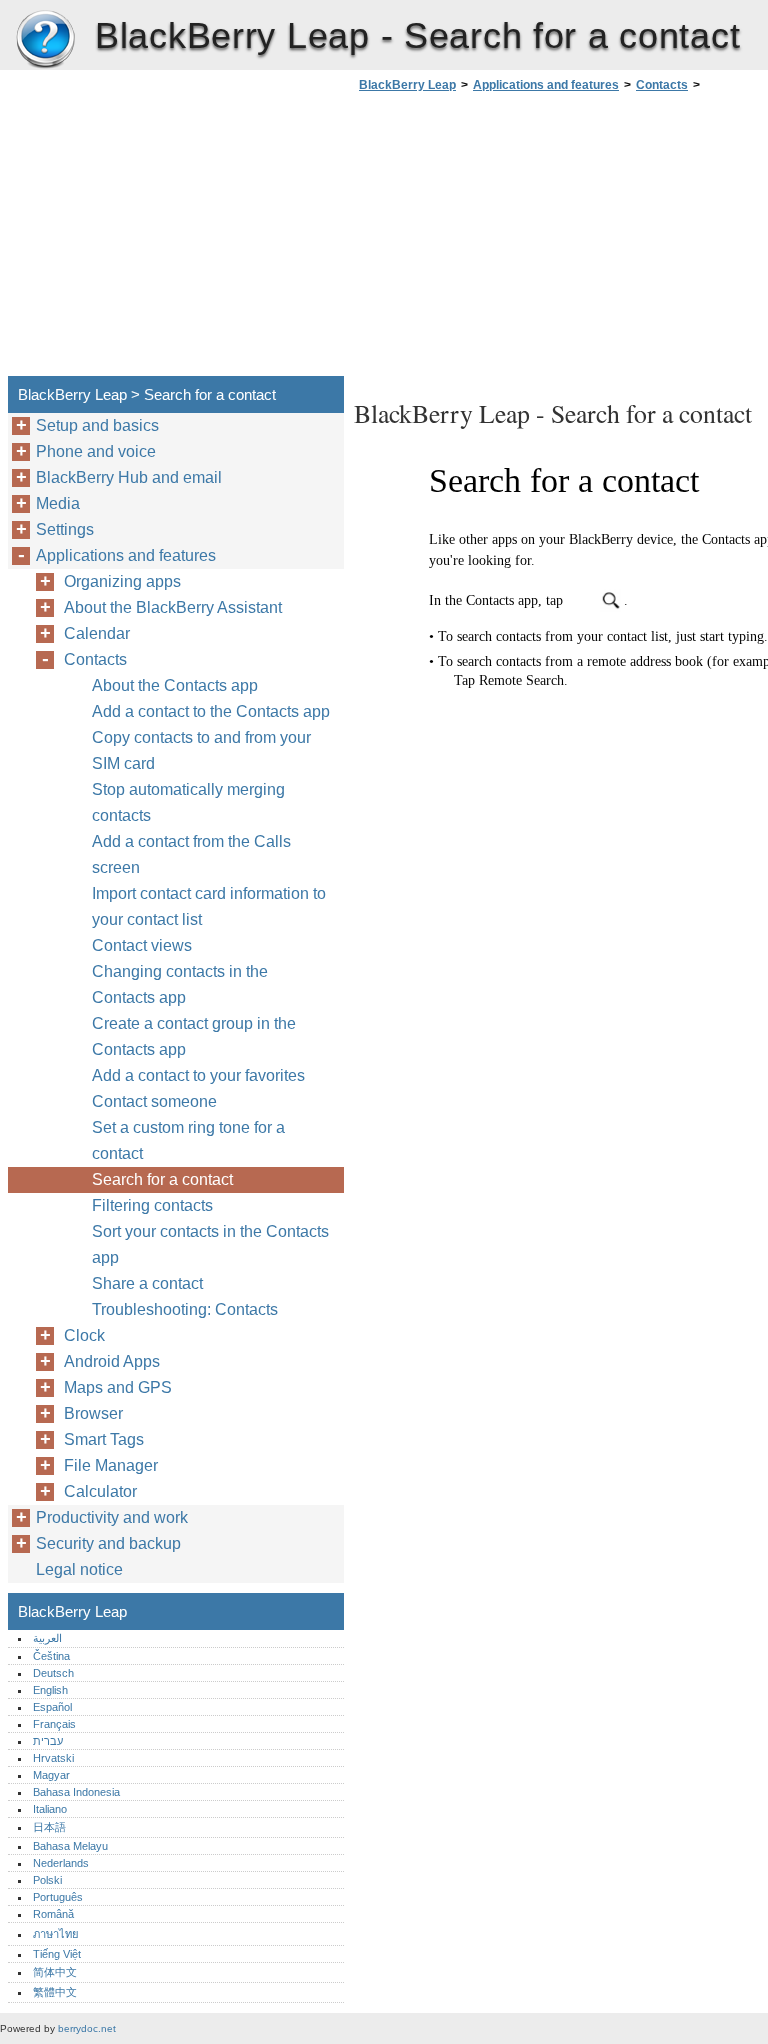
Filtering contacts (152, 1205)
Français (54, 1724)
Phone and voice (96, 451)
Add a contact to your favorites (198, 1075)
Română (53, 1914)
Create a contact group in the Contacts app (194, 1036)
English (50, 1690)
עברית (48, 1741)
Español (52, 1707)
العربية (47, 1638)
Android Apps (112, 1361)
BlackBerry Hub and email (129, 477)
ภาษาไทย (56, 1934)
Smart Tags (104, 1439)
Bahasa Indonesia (76, 1792)
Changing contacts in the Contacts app (180, 984)
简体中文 (55, 1972)
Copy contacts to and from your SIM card (201, 750)
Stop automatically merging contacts (188, 802)
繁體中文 (55, 1992)
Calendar (97, 633)
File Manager (111, 1465)
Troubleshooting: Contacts (185, 1309)
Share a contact (147, 1283)
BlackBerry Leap (45, 40)
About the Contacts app (175, 685)
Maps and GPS (118, 1387)
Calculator (100, 1491)
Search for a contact (162, 1179)
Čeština (51, 1656)
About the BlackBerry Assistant (173, 607)
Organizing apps (122, 581)
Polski (47, 1880)
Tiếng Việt (57, 1954)
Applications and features (546, 85)
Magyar (51, 1775)
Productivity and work (112, 1517)
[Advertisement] (522, 240)
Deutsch (53, 1673)
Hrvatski (53, 1758)
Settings (65, 529)
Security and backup (108, 1543)
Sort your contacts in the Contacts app (210, 1244)
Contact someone (154, 1101)
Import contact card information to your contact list (209, 906)
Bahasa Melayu (70, 1846)
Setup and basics (97, 425)
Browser (93, 1413)
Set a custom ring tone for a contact (188, 1140)
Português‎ (58, 1897)
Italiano (50, 1809)
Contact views (142, 945)
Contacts (662, 85)
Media (58, 503)
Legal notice (79, 1569)
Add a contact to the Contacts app (211, 711)
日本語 (49, 1827)
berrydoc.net (87, 2028)
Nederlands (61, 1863)
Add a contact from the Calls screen (191, 854)
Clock (84, 1335)
